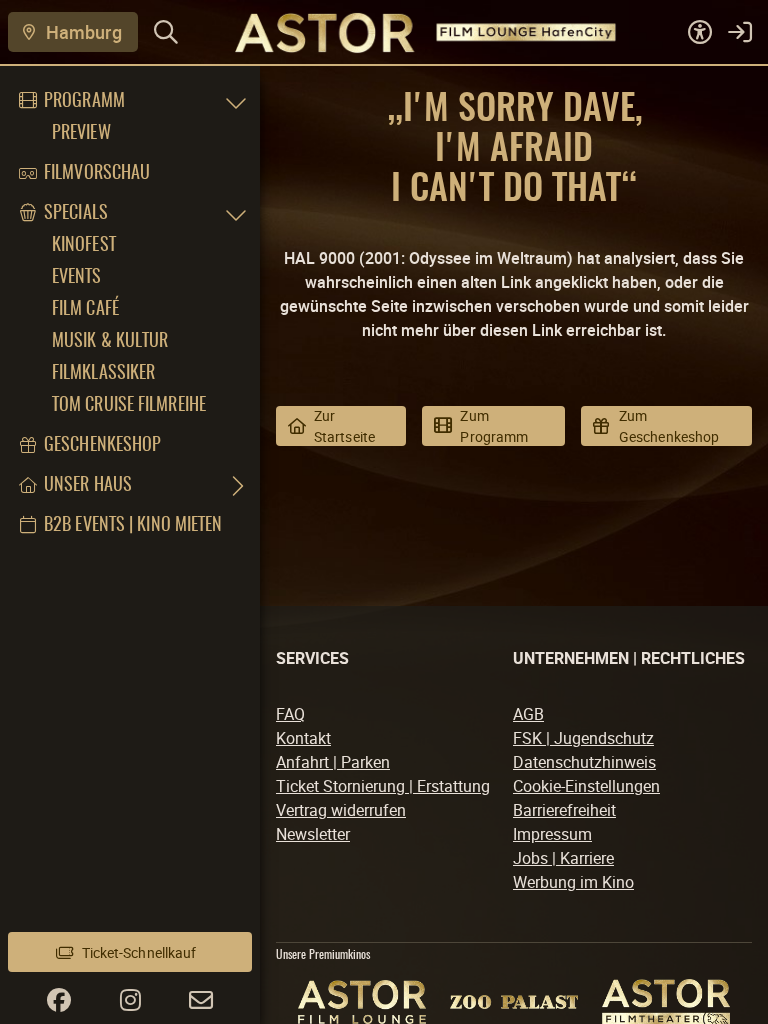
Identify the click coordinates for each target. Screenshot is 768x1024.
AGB (528, 714)
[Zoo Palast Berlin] (514, 1002)
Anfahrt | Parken (333, 762)
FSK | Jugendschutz (583, 738)
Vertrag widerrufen (341, 810)
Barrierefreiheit (564, 810)
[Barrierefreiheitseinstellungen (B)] (700, 32)
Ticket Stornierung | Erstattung (383, 786)
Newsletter (313, 834)
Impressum (552, 834)
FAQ (290, 714)
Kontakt (303, 738)
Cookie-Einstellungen (586, 786)
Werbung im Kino (573, 882)
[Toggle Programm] (236, 102)
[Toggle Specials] (236, 214)
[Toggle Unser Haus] (236, 486)
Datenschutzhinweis (584, 762)
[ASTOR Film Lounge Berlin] (362, 1001)
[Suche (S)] (166, 32)
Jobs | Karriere (563, 858)
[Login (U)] (740, 32)
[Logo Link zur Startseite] (402, 31)
